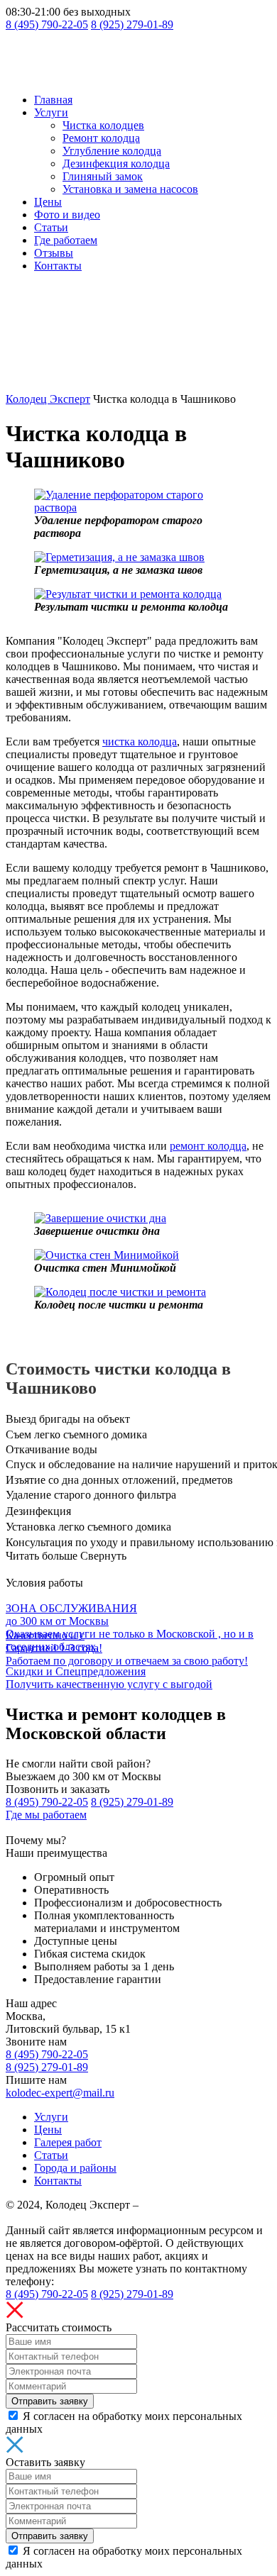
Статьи (51, 227)
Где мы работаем (46, 1815)
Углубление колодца (112, 151)
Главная (53, 100)
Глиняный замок (103, 176)
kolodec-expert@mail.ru (60, 2093)
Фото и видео (67, 215)
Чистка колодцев (103, 125)
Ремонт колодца (101, 138)
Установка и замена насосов (130, 189)
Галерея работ (68, 2142)
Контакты (58, 266)
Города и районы (75, 2168)
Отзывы (54, 253)
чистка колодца (140, 742)
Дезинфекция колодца (116, 163)
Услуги (51, 112)
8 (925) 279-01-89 (132, 24)
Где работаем (66, 240)
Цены (48, 202)
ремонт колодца (208, 1146)
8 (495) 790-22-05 (47, 24)
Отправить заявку (50, 2401)
